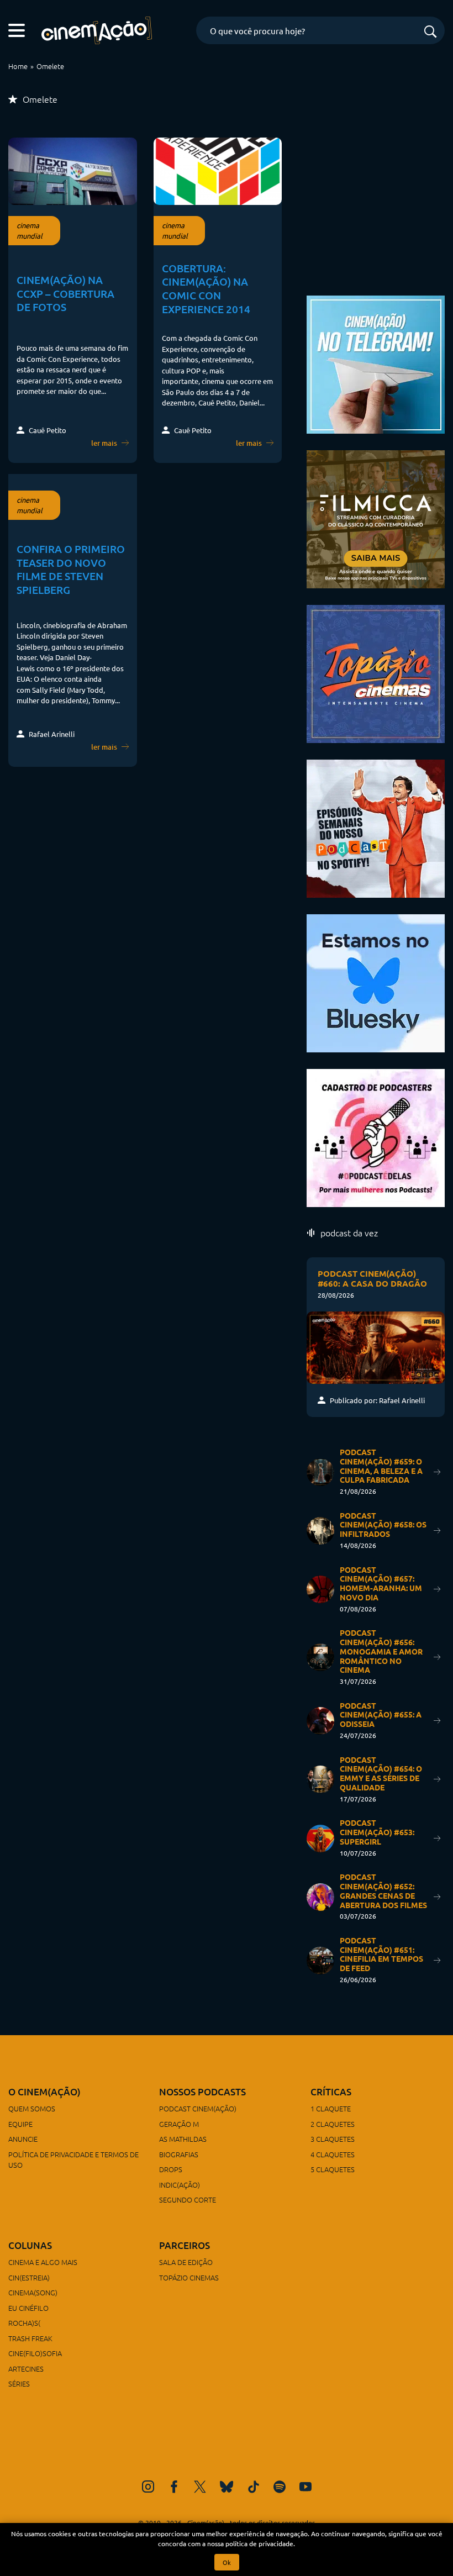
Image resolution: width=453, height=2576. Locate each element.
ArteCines (26, 2369)
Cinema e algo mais (43, 2262)
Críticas (331, 2092)
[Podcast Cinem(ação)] (376, 827)
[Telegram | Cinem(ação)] (376, 363)
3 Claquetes (333, 2139)
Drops (171, 2169)
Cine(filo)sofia (35, 2353)
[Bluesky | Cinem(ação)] (376, 981)
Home (18, 66)
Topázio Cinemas (189, 2277)
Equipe (20, 2124)
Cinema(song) (33, 2292)
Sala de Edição (186, 2262)
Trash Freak (30, 2338)
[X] (200, 2487)
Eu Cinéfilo (28, 2308)
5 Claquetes (333, 2169)
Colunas (30, 2245)
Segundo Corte (188, 2200)
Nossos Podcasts (202, 2092)
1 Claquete (331, 2108)
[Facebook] (174, 2487)
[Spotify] (280, 2487)
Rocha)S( (24, 2323)
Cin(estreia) (29, 2277)
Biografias (179, 2154)
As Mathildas (183, 2139)
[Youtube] (305, 2487)
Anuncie (23, 2139)
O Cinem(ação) (44, 2092)
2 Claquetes (333, 2124)
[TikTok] (254, 2487)
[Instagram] (148, 2487)
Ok (227, 2562)
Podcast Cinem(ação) (198, 2108)
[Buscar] (430, 32)
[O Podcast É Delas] (376, 1136)
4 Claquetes (333, 2154)
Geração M (179, 2124)
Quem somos (32, 2108)
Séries (19, 2383)
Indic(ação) (180, 2185)
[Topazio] (376, 672)
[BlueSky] (227, 2487)
